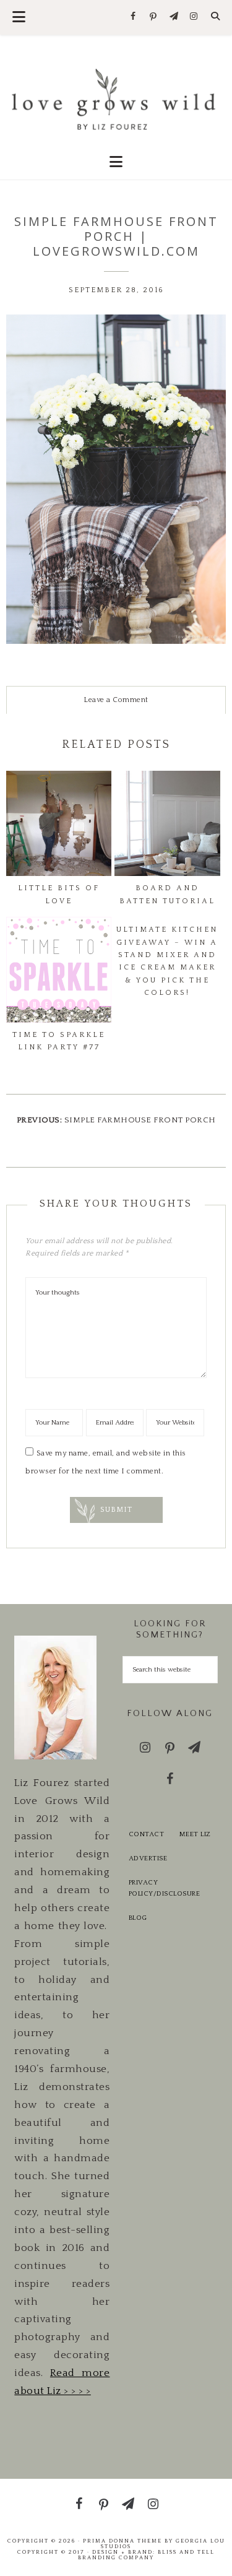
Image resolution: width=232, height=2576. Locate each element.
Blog (138, 1918)
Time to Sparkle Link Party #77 (59, 1041)
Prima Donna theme (122, 2541)
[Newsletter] (174, 17)
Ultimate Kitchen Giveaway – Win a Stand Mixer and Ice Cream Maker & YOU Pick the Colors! (167, 961)
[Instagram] (194, 17)
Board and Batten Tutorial (167, 894)
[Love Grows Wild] (116, 98)
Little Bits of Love (59, 894)
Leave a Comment (116, 700)
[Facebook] (133, 17)
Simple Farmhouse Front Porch (140, 1120)
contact (147, 1834)
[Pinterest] (154, 17)
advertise (148, 1858)
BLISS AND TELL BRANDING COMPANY (146, 2555)
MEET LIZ (195, 1834)
